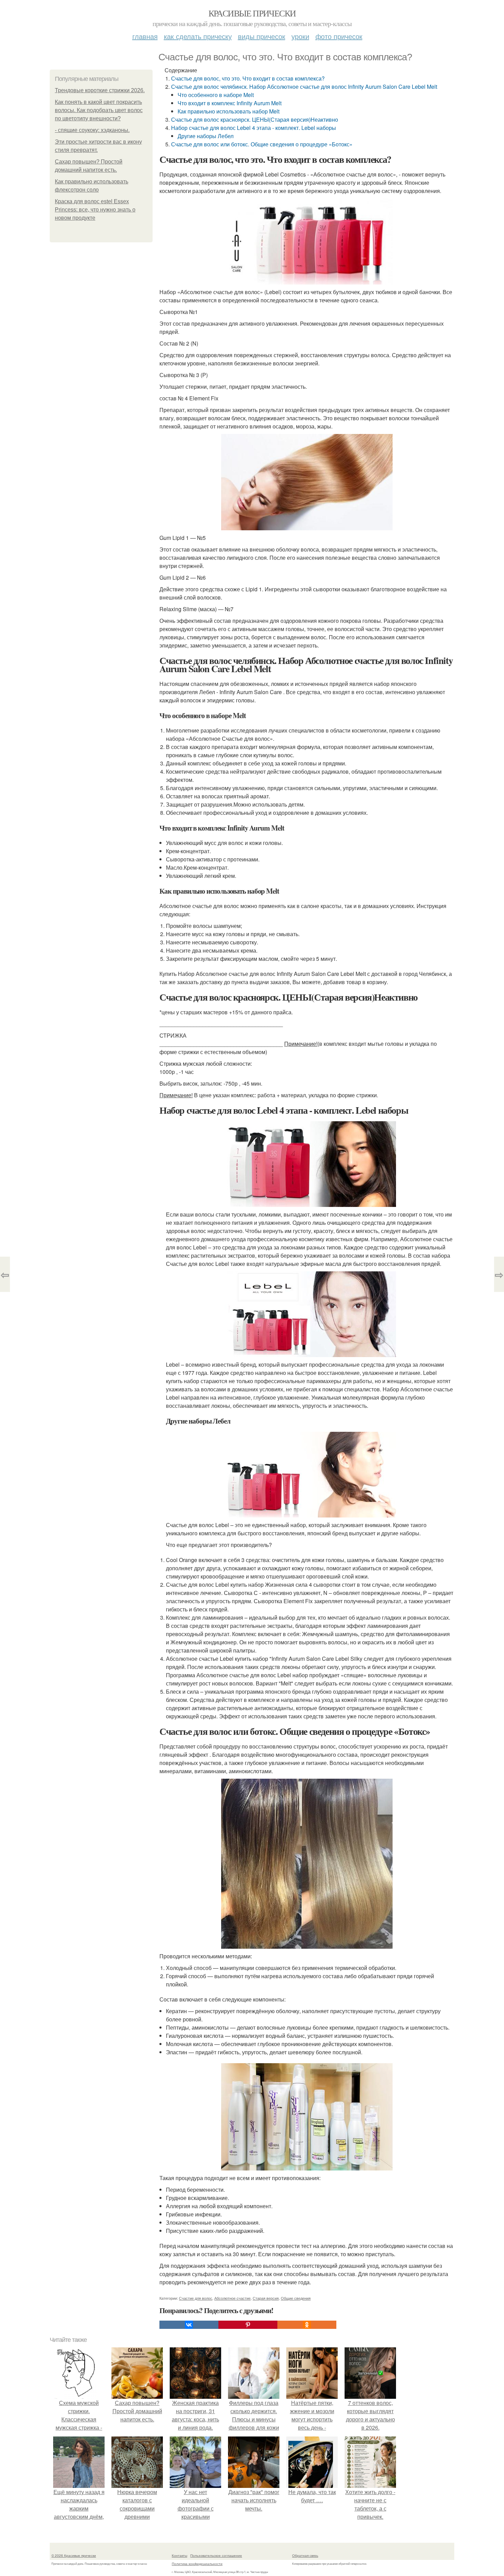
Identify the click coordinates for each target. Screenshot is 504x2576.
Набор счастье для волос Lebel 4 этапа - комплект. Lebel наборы (254, 128)
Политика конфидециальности (197, 2564)
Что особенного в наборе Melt (216, 95)
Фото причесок (339, 36)
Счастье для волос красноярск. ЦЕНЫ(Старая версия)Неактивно (255, 119)
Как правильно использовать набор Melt (229, 111)
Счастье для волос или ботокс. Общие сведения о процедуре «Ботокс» (262, 144)
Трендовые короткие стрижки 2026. (100, 90)
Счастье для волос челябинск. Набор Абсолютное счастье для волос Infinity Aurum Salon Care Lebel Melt (304, 87)
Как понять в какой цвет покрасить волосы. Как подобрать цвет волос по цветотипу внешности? (99, 110)
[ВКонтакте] (189, 2325)
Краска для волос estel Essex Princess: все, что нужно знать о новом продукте (95, 210)
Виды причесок (262, 36)
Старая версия (266, 2298)
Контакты (179, 2555)
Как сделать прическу (198, 36)
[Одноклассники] (307, 2325)
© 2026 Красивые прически (74, 2555)
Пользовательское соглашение (216, 2555)
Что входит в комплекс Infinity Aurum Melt (230, 103)
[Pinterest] (248, 2325)
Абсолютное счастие (232, 2298)
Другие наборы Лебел (206, 136)
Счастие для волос (196, 2298)
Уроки (300, 36)
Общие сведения (296, 2298)
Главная (145, 36)
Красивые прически (252, 13)
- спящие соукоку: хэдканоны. (92, 130)
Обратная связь (305, 2555)
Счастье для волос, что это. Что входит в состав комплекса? (248, 78)
